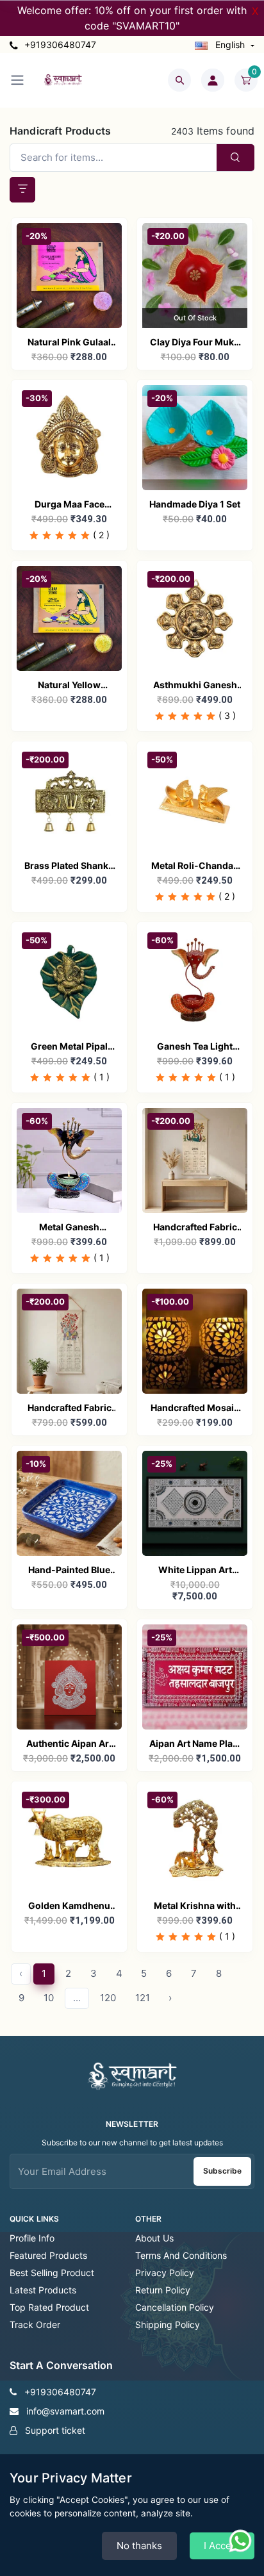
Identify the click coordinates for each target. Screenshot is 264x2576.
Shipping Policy (168, 2324)
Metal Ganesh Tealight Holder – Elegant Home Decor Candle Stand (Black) (69, 1228)
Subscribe (222, 2171)
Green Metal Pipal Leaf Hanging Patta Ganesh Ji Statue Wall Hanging (69, 1047)
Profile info (32, 2238)
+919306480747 (59, 45)
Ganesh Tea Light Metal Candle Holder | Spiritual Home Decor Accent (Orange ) (195, 1047)
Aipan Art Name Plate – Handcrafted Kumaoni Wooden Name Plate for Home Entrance (195, 1745)
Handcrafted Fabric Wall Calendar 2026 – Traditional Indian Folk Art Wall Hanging (195, 1228)
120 (108, 1998)
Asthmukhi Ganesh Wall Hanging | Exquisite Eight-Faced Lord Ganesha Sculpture (195, 686)
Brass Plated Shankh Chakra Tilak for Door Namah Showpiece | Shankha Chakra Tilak (69, 867)
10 (49, 1998)
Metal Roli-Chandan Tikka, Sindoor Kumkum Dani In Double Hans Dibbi (195, 867)
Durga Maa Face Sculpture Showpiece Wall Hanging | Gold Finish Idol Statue (69, 505)
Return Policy (163, 2290)
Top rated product (49, 2307)
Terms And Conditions (181, 2255)
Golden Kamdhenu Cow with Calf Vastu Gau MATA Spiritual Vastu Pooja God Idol (69, 1907)
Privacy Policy (165, 2273)
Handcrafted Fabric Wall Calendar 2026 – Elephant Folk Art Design (69, 1409)
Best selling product (52, 2273)
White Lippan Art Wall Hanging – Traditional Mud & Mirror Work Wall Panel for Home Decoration (195, 1571)
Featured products (48, 2255)
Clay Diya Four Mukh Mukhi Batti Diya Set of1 (195, 343)
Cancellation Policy (175, 2307)
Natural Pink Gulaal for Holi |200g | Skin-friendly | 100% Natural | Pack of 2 (69, 343)
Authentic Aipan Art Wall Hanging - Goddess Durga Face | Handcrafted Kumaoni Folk (69, 1745)
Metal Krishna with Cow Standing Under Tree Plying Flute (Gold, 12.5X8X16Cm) (195, 1907)
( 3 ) (227, 715)
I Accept (222, 2546)
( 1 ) (102, 1077)
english (230, 45)
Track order (35, 2324)
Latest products (43, 2290)
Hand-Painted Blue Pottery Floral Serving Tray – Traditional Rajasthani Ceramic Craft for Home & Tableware (70, 1571)
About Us (154, 2238)
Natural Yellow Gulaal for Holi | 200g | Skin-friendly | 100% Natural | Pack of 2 (69, 686)
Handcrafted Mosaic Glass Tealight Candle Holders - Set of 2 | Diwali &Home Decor (195, 1409)
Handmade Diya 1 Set (195, 504)
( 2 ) (101, 535)
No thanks (139, 2546)
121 (143, 1998)
